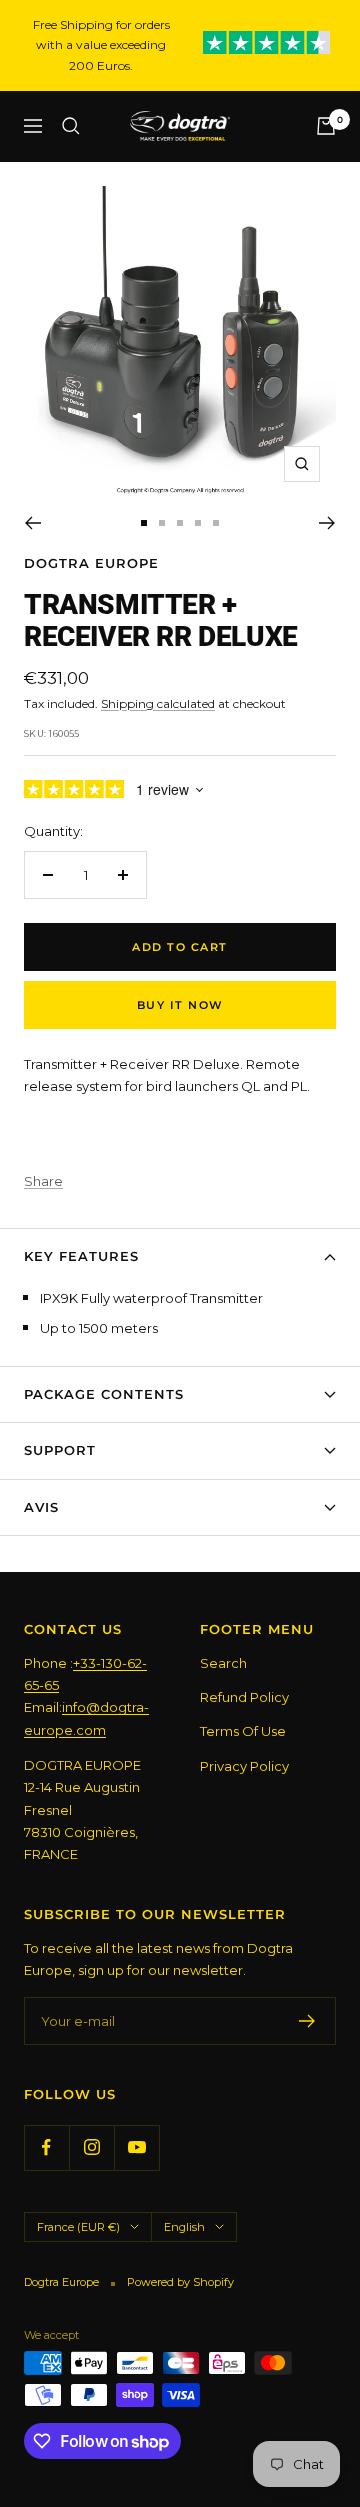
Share (43, 1181)
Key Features (81, 1256)
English (184, 2227)
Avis (41, 1507)
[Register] (307, 2021)
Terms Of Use (243, 1731)
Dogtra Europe (91, 563)
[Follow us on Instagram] (91, 2147)
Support (60, 1450)
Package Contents (104, 1394)
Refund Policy (244, 1697)
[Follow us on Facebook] (46, 2147)
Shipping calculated (158, 703)
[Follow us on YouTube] (136, 2147)
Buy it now (180, 1005)
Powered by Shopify (180, 2282)
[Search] (71, 126)
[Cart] (326, 126)
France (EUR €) (78, 2227)
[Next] (327, 523)
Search (223, 1663)
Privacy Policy (244, 1766)
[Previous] (32, 523)
